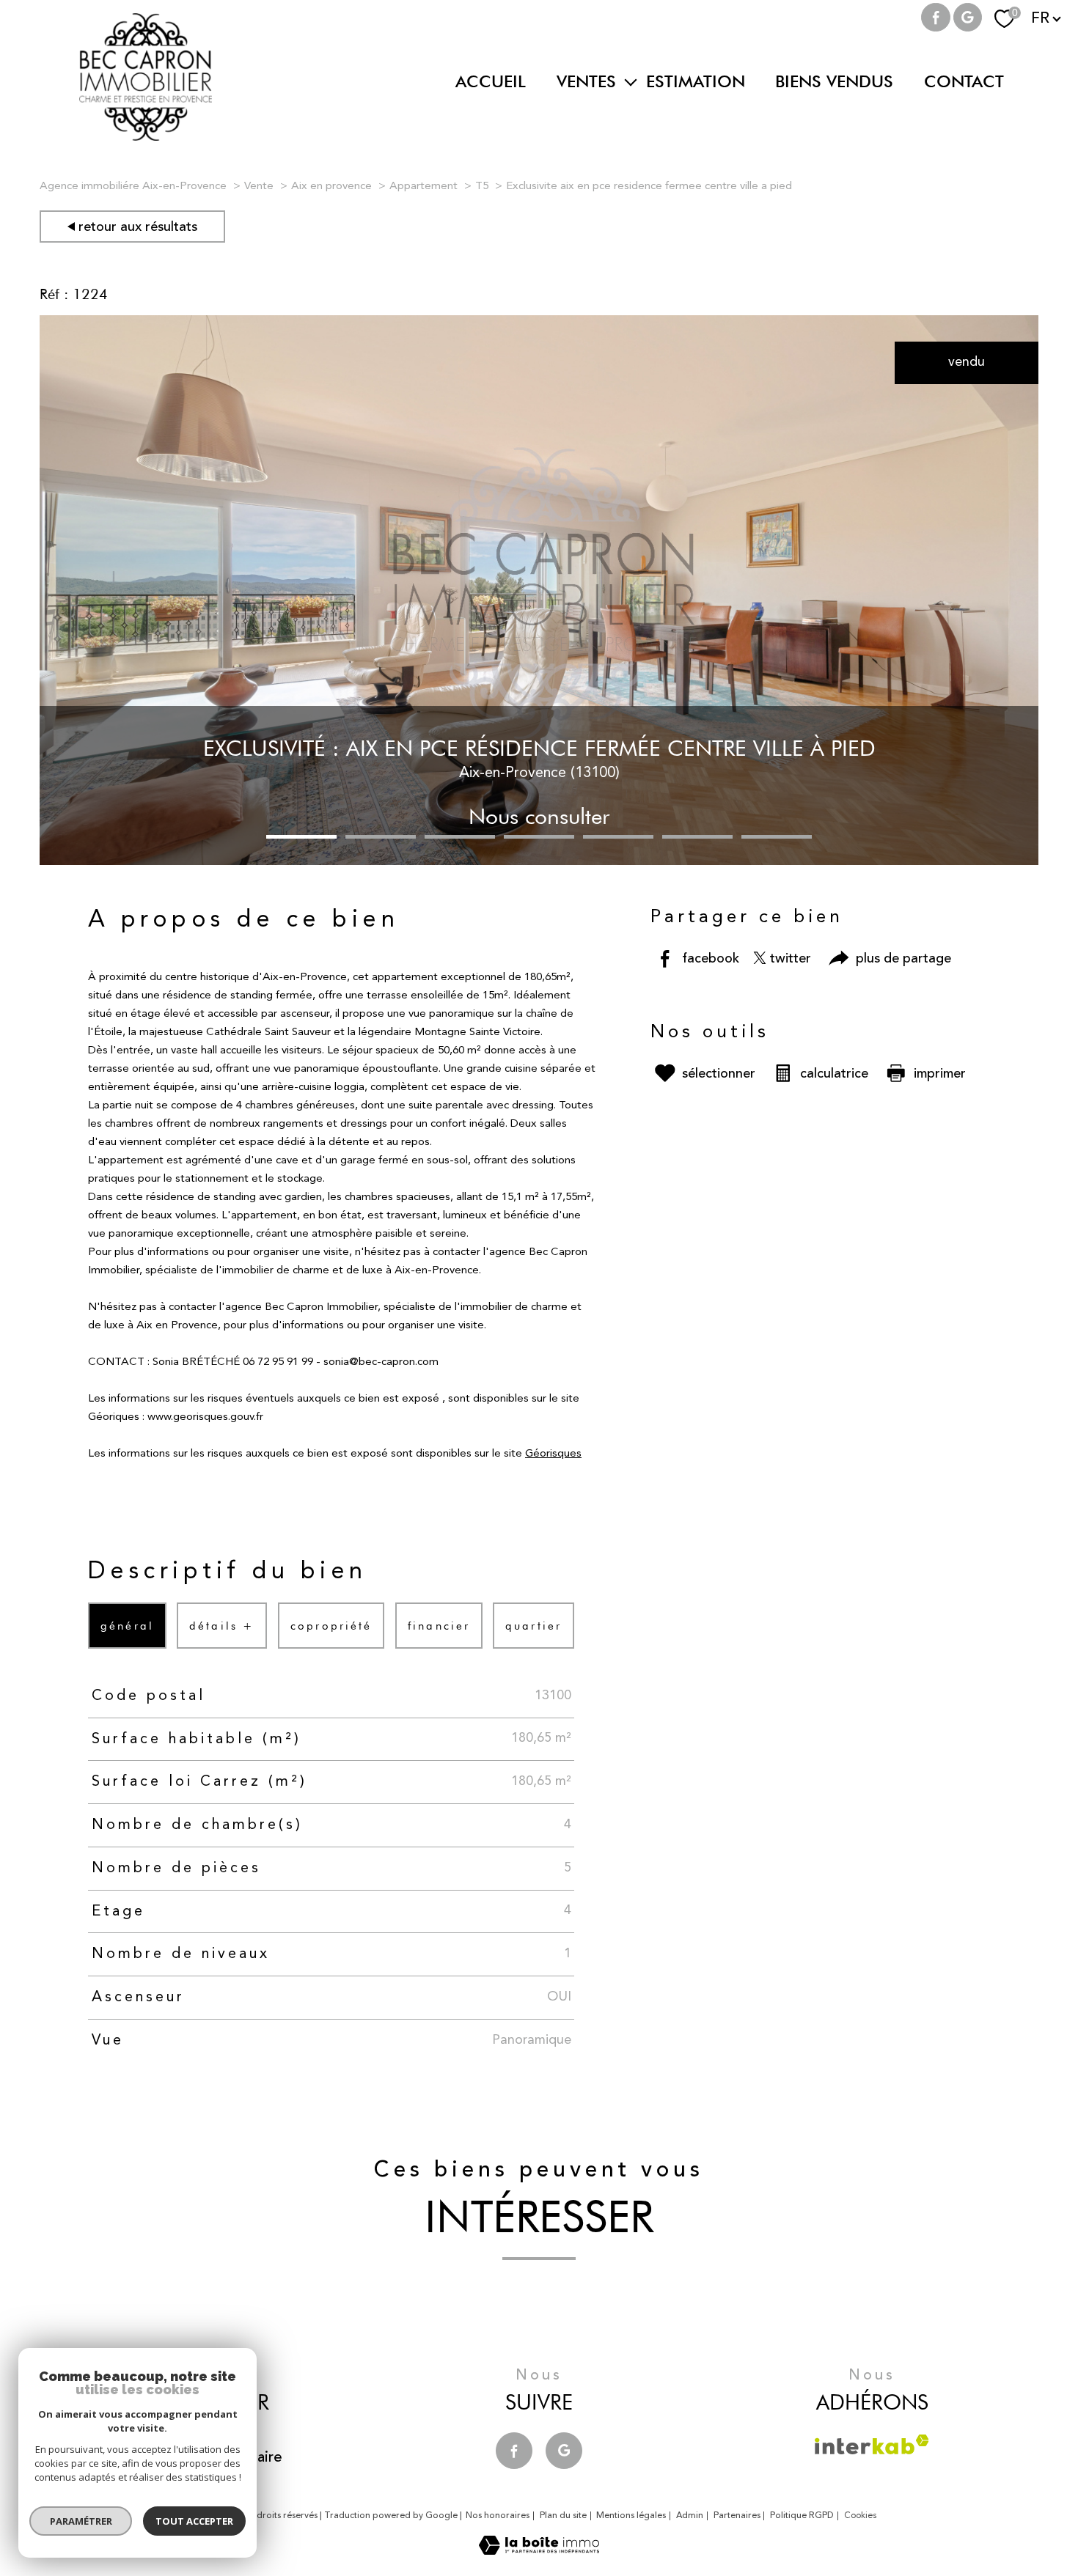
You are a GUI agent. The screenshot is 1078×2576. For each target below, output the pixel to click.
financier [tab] (439, 1626)
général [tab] (127, 1626)
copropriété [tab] (331, 1626)
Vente (259, 187)
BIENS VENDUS (834, 81)
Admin (690, 2516)
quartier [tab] (533, 1626)
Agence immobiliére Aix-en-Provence (133, 187)
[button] (301, 837)
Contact (964, 81)
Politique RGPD (802, 2516)
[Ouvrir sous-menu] (631, 81)
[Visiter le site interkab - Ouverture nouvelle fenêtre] (872, 2444)
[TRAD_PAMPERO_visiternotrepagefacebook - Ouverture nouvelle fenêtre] (936, 18)
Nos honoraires (498, 2516)
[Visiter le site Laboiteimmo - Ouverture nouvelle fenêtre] (539, 2551)
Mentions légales (631, 2516)
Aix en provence (331, 187)
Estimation (696, 81)
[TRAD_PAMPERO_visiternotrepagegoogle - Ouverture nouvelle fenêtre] (968, 18)
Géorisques (553, 1454)
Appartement (423, 187)
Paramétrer (81, 2521)
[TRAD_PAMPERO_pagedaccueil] (146, 137)
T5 (482, 187)
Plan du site (563, 2516)
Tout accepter (194, 2521)
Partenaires (737, 2516)
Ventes (586, 81)
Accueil (491, 81)
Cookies (861, 2516)
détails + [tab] (223, 1626)
